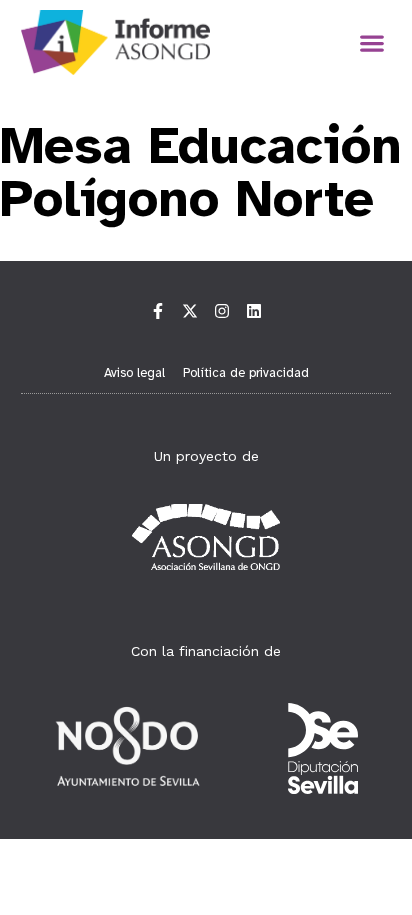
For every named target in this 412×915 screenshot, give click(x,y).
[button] (371, 42)
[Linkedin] (254, 311)
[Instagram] (222, 311)
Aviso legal (134, 373)
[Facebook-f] (158, 311)
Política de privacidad (246, 373)
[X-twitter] (190, 311)
